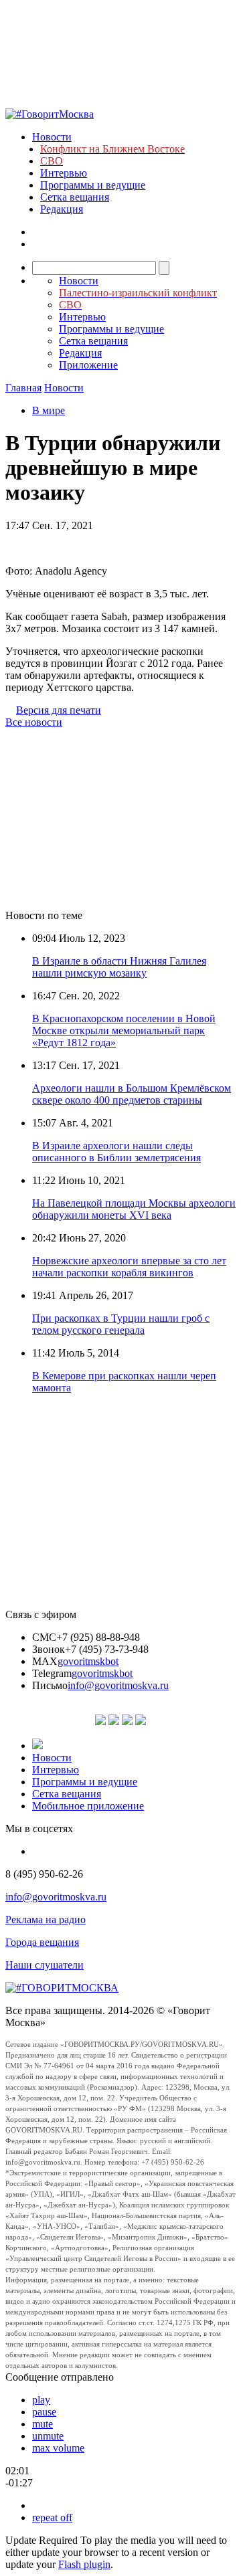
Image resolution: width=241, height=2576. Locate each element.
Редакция (62, 209)
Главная (23, 388)
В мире (49, 410)
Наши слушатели (45, 1965)
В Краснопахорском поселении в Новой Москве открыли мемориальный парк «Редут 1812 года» (124, 1030)
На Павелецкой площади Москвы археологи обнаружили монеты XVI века (134, 1209)
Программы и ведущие (93, 185)
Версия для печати (59, 710)
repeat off (52, 2517)
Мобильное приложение (88, 1806)
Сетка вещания (75, 197)
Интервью (64, 173)
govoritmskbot (88, 1661)
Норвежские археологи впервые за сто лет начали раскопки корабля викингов (129, 1267)
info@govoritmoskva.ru (118, 1685)
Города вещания (42, 1942)
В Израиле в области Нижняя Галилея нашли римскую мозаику (119, 967)
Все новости (34, 722)
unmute (48, 2436)
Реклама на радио (46, 1919)
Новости (52, 137)
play (41, 2400)
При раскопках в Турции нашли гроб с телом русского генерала (121, 1324)
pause (44, 2412)
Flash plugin (84, 2564)
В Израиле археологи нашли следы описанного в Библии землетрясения (116, 1152)
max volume (58, 2448)
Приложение (88, 365)
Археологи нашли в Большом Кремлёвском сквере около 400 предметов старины (132, 1094)
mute (43, 2424)
